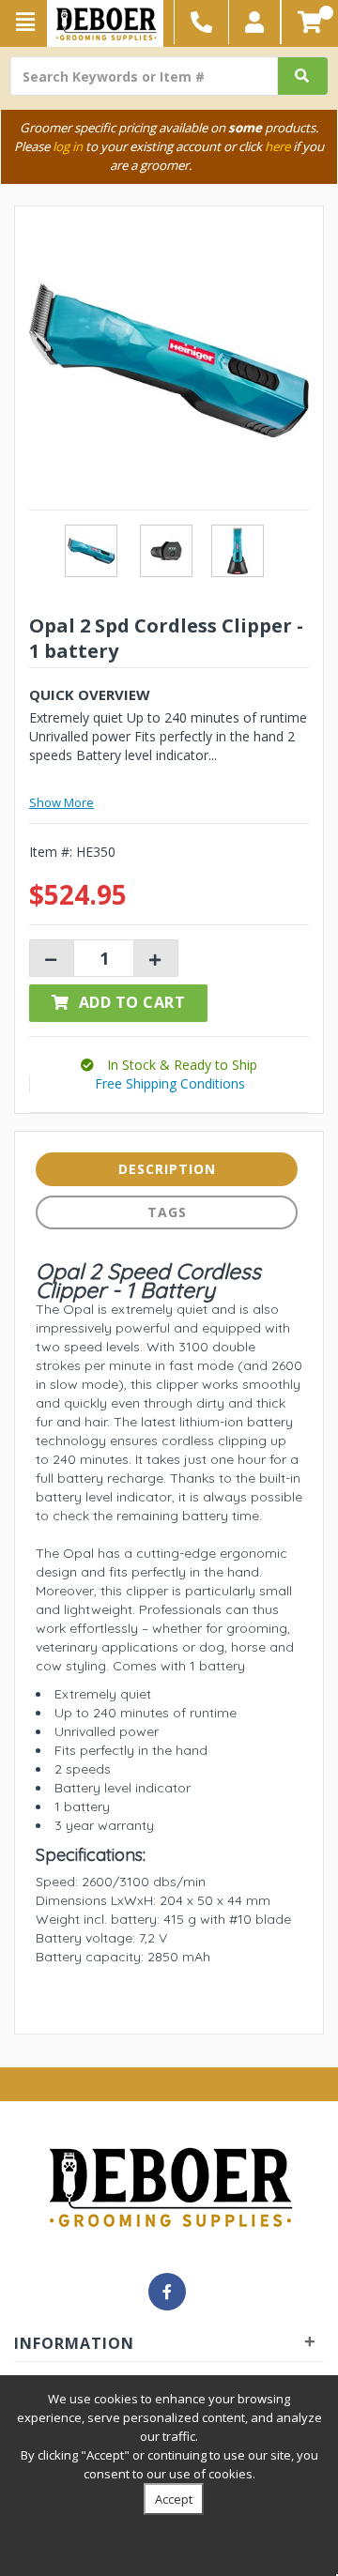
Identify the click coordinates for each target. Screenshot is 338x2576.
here (277, 146)
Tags (167, 1212)
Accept (174, 2499)
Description (167, 1169)
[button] (255, 22)
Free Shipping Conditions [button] (170, 1083)
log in (68, 146)
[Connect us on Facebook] (167, 2292)
